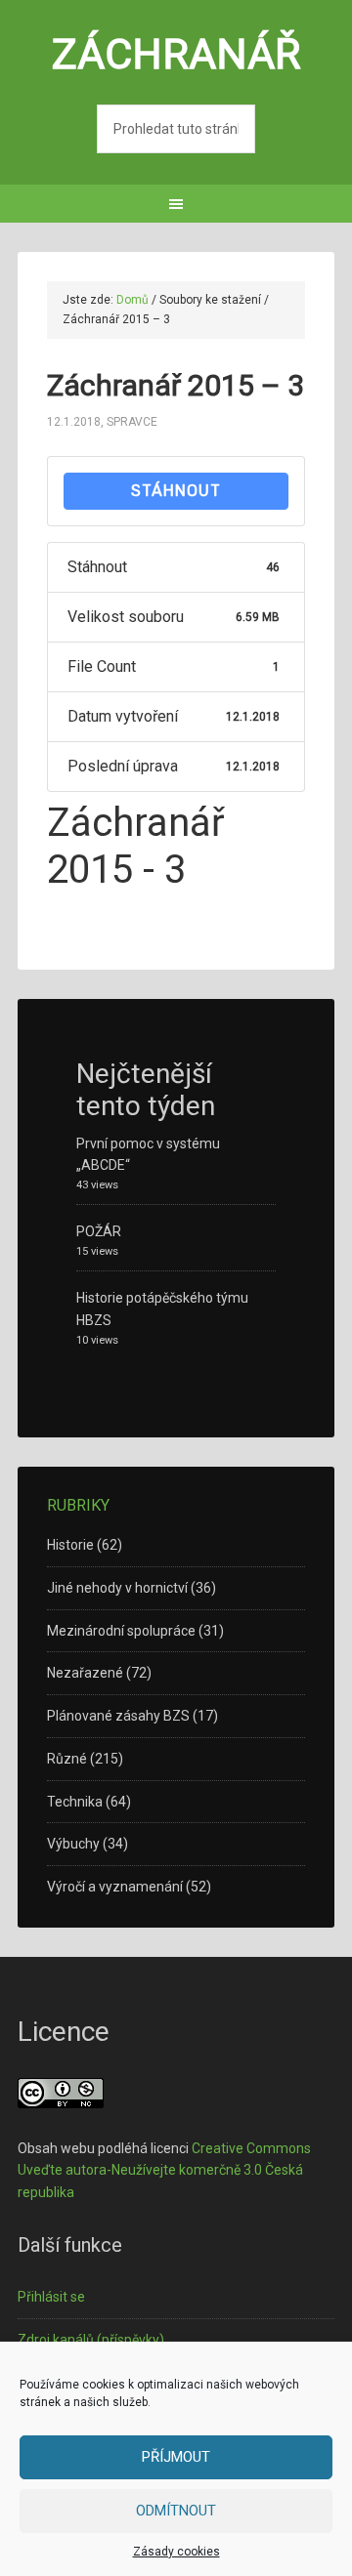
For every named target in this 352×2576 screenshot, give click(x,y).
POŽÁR (99, 1231)
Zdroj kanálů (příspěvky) (91, 2340)
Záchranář (176, 54)
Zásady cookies (176, 2552)
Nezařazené (85, 1673)
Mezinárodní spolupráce (121, 1631)
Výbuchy (73, 1844)
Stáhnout (176, 491)
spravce (132, 422)
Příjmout (176, 2457)
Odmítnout (176, 2511)
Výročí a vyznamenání (115, 1887)
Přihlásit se (51, 2297)
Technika (75, 1802)
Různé (67, 1759)
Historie (70, 1545)
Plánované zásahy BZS (118, 1716)
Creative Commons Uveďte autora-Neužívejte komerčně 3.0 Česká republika (164, 2171)
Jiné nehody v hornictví (117, 1588)
